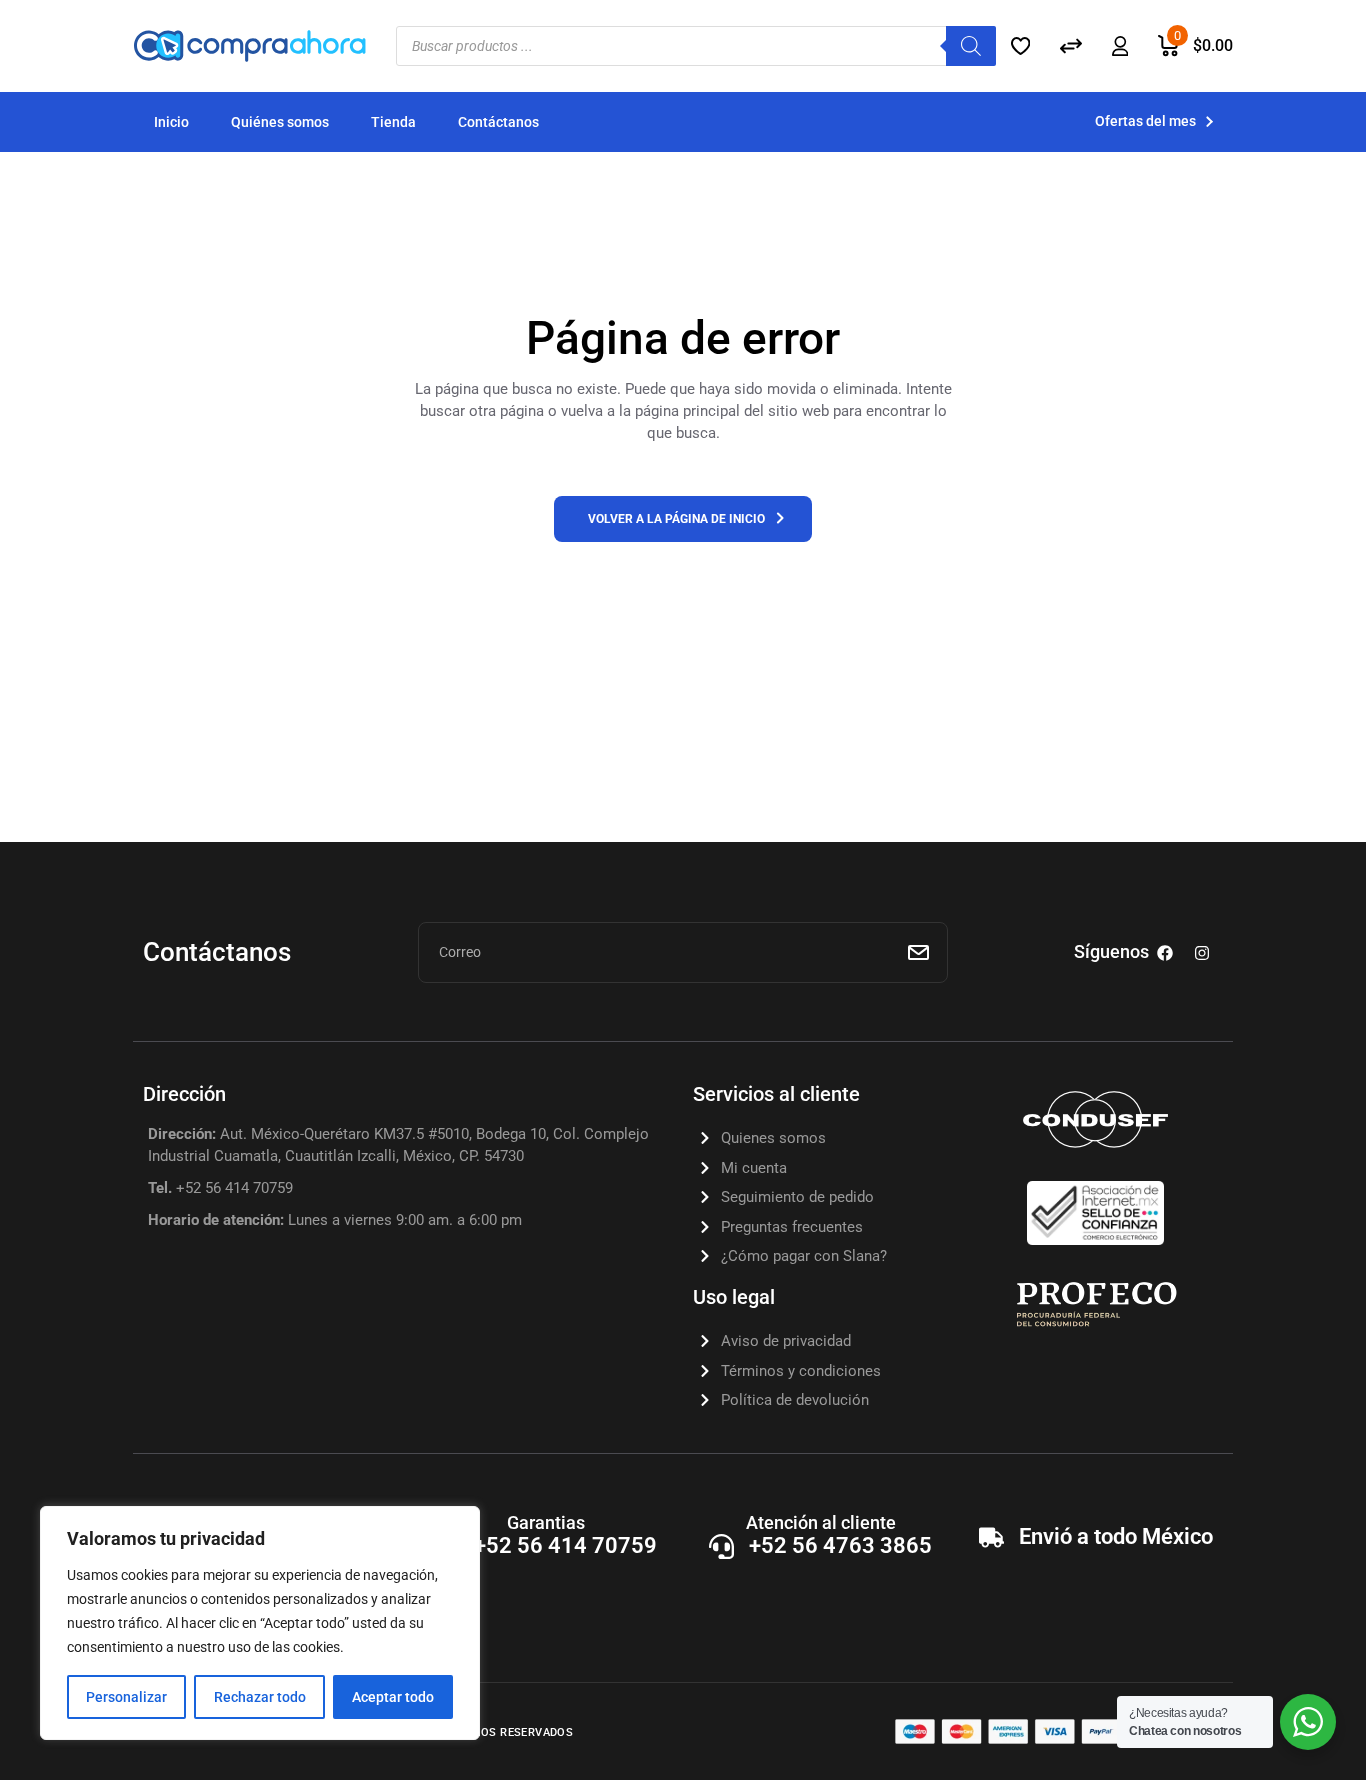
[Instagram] (1202, 953)
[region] (260, 1623)
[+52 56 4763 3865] (721, 1546)
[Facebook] (1165, 953)
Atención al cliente (821, 1522)
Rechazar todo (260, 1697)
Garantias (546, 1522)
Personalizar (126, 1697)
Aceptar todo (393, 1697)
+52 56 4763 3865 (840, 1545)
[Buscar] (971, 46)
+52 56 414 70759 (565, 1545)
